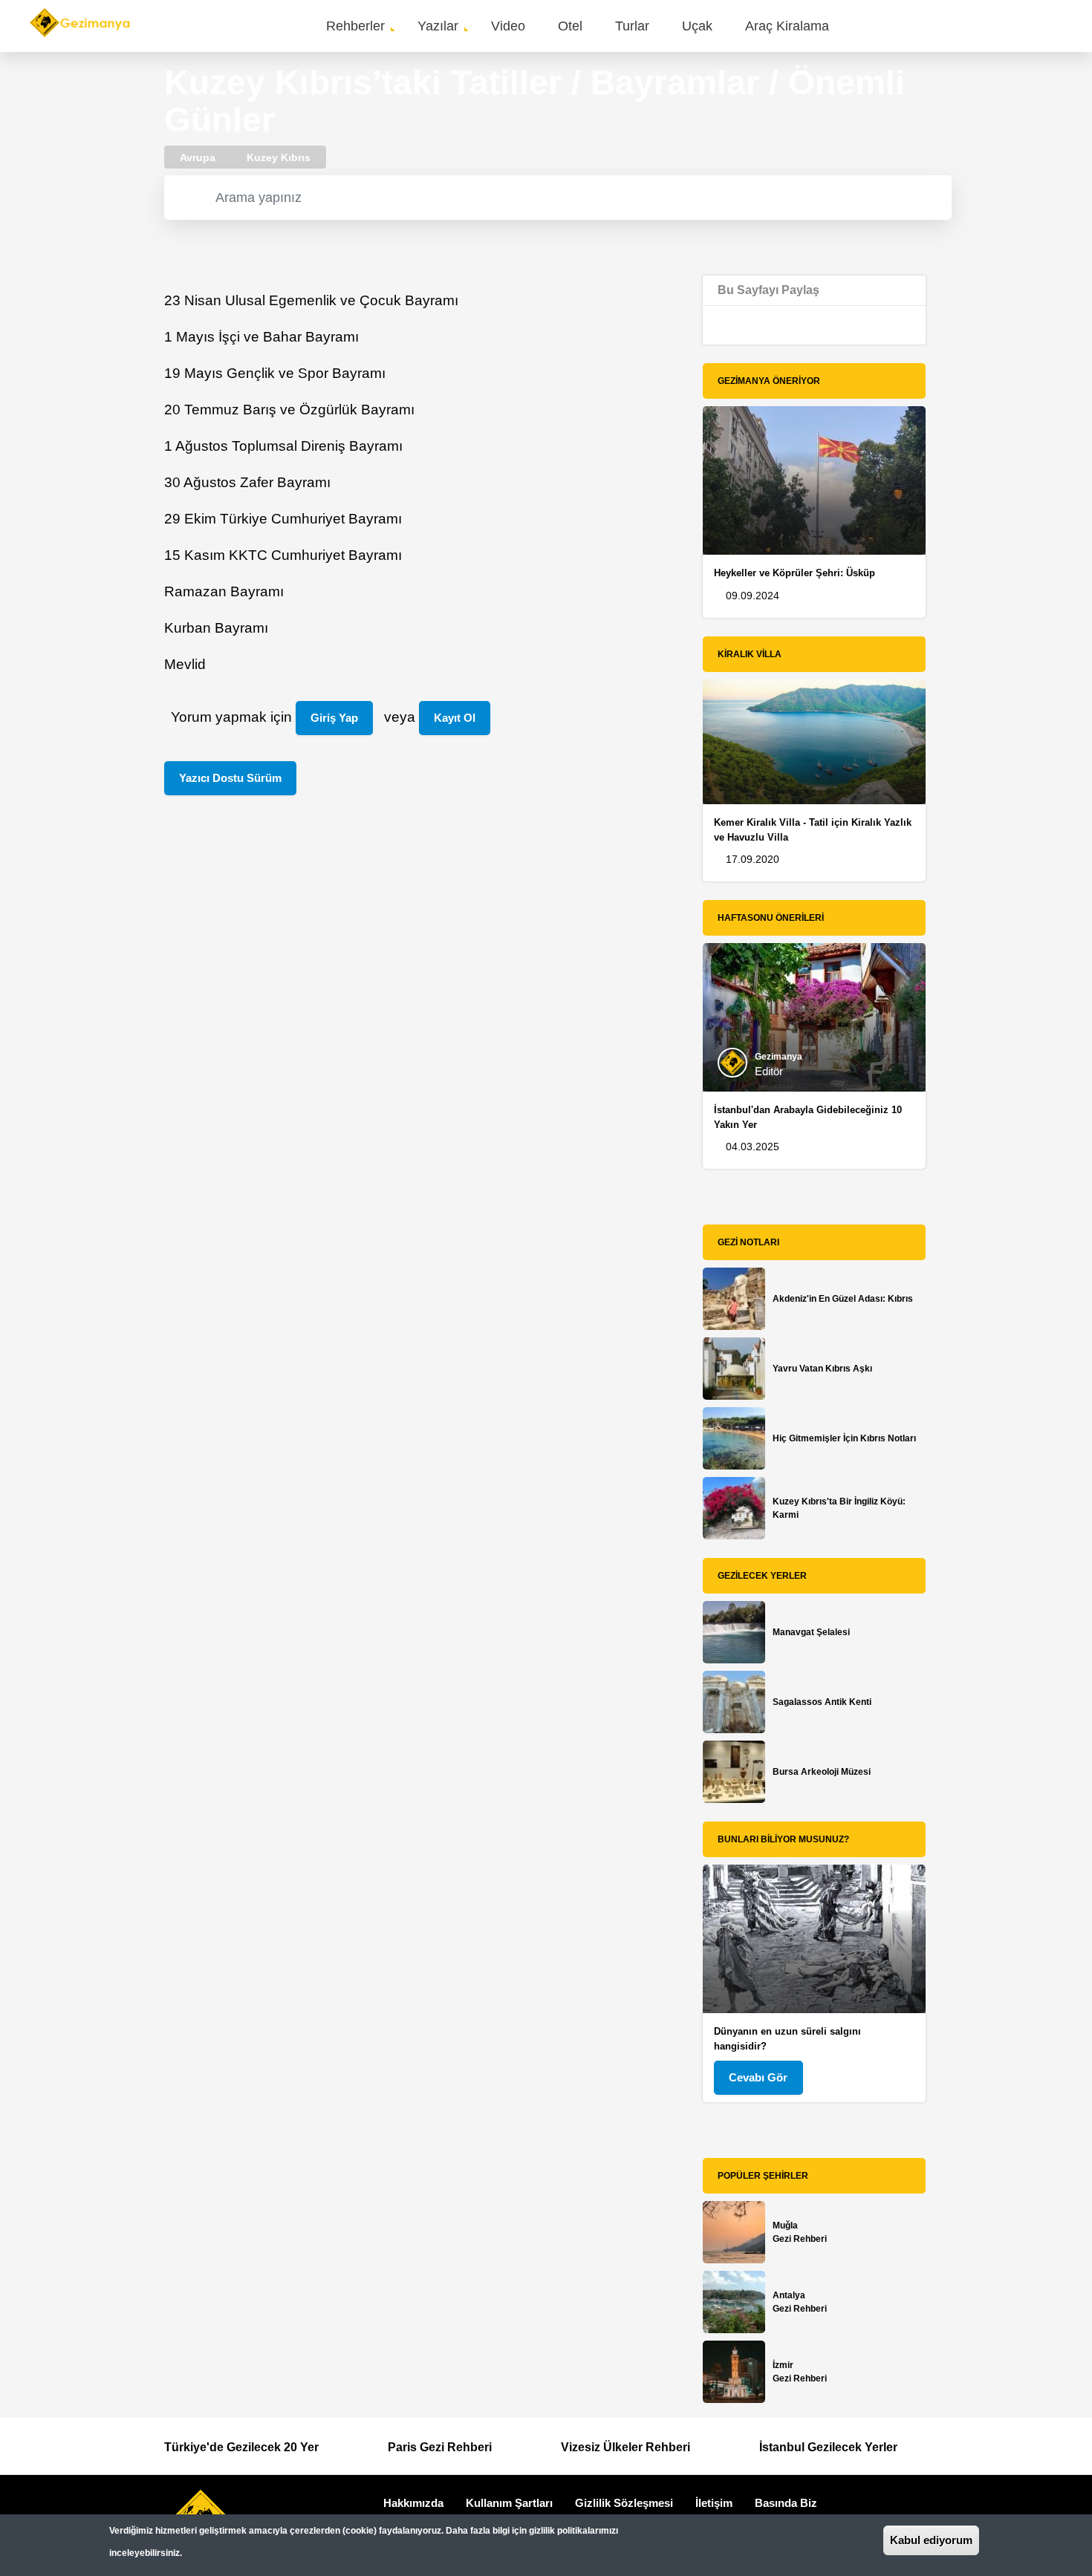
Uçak (697, 26)
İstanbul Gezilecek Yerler (828, 2447)
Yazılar (438, 26)
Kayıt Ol (455, 718)
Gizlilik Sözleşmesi (624, 2503)
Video (508, 26)
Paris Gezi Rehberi (440, 2447)
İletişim (714, 2503)
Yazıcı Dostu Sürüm (230, 778)
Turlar (632, 26)
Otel (570, 26)
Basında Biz (786, 2503)
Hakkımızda (413, 2503)
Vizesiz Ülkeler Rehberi (625, 2447)
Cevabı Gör (758, 2077)
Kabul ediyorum (931, 2540)
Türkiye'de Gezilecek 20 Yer (241, 2447)
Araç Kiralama (787, 26)
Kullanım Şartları (509, 2503)
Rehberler (355, 26)
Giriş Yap (334, 718)
